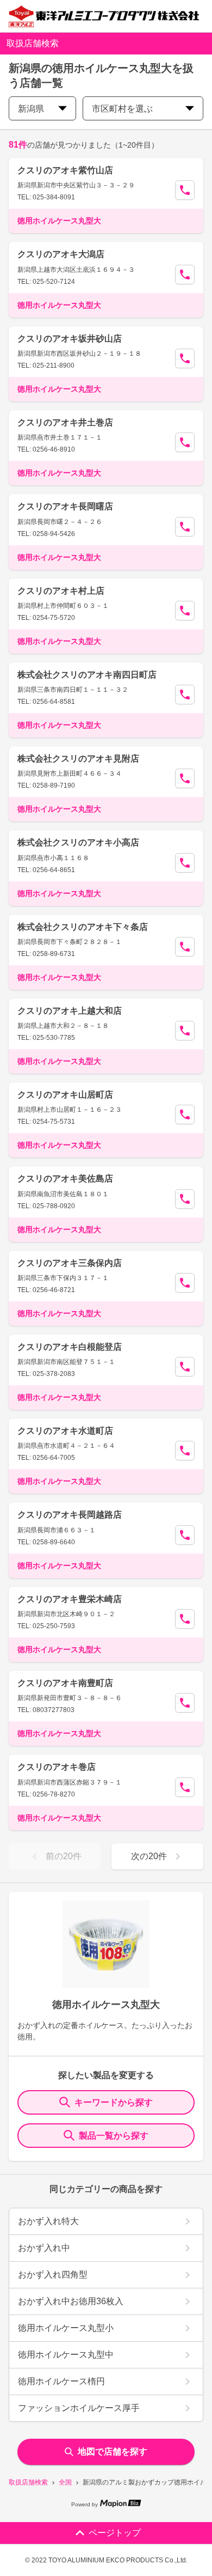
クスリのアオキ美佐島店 (65, 1179)
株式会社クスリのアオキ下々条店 (83, 927)
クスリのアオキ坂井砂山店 (70, 339)
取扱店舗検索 (28, 2482)
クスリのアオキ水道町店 (65, 1431)
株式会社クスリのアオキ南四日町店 (87, 675)
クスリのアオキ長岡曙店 (65, 506)
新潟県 (31, 109)
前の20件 (64, 1856)
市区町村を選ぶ (122, 109)
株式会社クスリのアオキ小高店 (78, 842)
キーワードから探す (114, 2102)
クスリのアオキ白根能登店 (70, 1347)
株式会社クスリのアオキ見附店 (78, 759)
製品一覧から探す (114, 2136)
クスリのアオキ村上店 (61, 591)
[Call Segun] (185, 190)
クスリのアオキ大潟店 (61, 254)
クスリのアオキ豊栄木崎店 (70, 1599)
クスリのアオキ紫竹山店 (65, 170)
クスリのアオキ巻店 (57, 1767)
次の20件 (149, 1856)
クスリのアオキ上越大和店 (70, 1011)
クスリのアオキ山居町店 (65, 1095)
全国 (65, 2482)
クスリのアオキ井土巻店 (65, 422)
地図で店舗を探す (113, 2452)
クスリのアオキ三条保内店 (70, 1263)
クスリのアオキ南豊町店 (65, 1683)
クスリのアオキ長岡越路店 (70, 1515)
